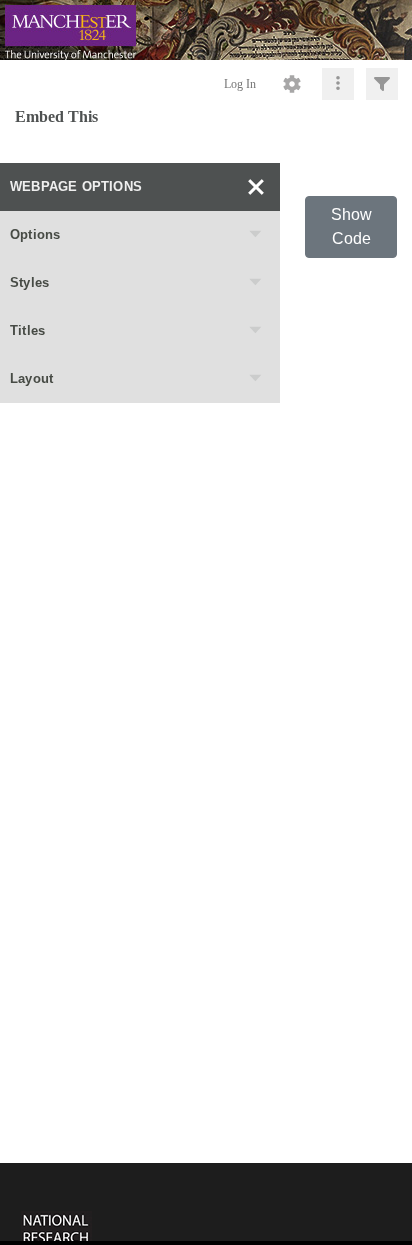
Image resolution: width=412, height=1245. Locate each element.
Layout (31, 378)
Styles (29, 282)
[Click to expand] (382, 84)
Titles (27, 330)
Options (35, 234)
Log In (240, 84)
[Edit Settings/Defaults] (292, 84)
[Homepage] (206, 30)
